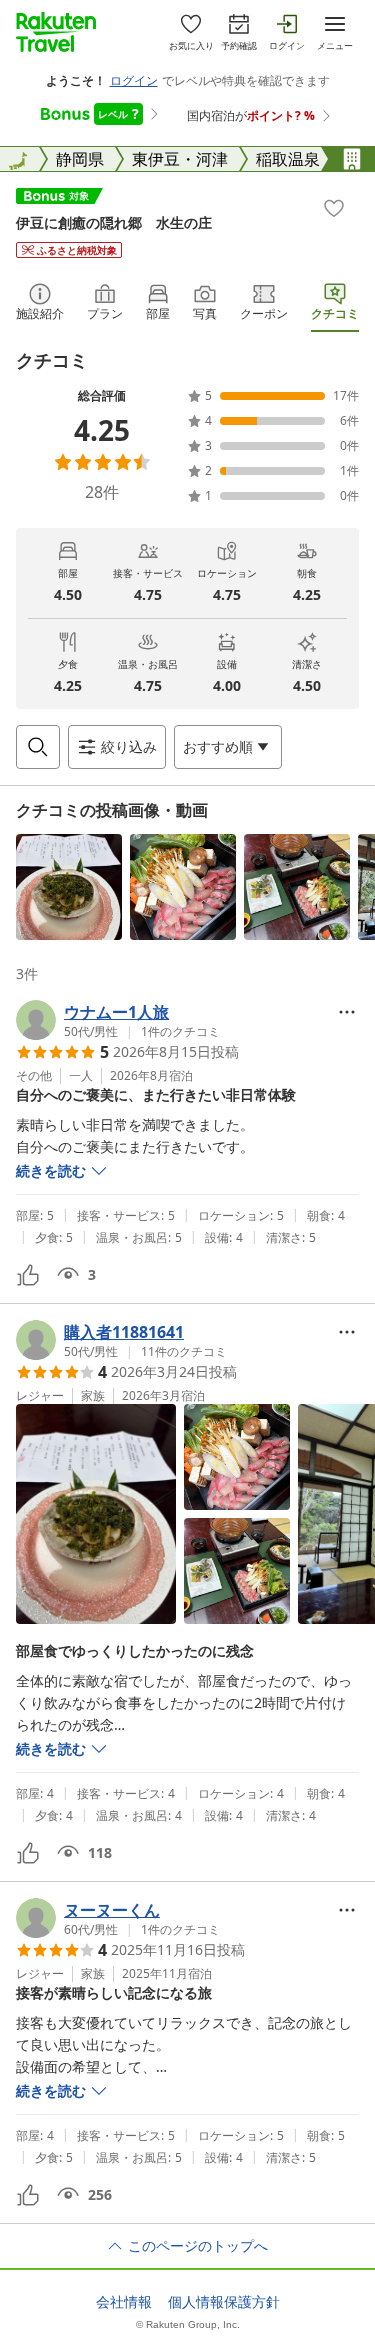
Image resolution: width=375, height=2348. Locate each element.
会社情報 (124, 2302)
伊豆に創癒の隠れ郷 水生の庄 (114, 222)
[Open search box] (38, 747)
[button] (69, 887)
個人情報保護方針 (224, 2302)
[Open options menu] (347, 1012)
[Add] (334, 208)
